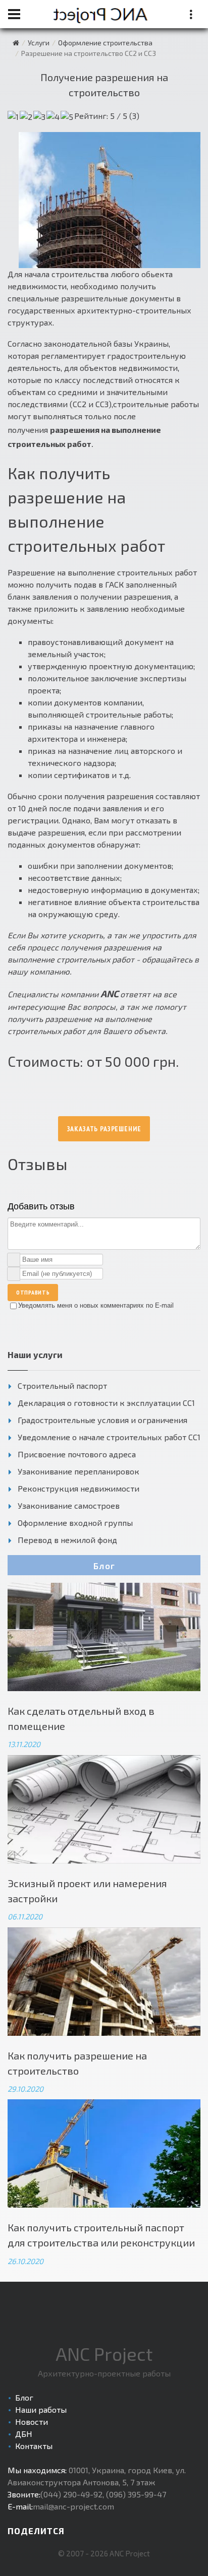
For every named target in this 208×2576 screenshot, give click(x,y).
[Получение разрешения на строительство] (110, 200)
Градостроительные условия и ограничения (102, 1420)
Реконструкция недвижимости (79, 1488)
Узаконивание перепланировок (79, 1471)
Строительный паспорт (62, 1386)
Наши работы (41, 2409)
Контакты (34, 2446)
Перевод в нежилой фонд (67, 1540)
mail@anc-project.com (73, 2506)
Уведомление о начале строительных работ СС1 (109, 1437)
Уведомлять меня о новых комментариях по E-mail (96, 1305)
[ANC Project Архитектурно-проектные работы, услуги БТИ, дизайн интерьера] (16, 43)
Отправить (33, 1292)
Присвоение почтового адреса (77, 1454)
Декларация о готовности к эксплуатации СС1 (106, 1403)
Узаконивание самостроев (69, 1505)
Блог (104, 1566)
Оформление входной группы (75, 1523)
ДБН (24, 2434)
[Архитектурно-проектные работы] (104, 14)
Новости (32, 2422)
